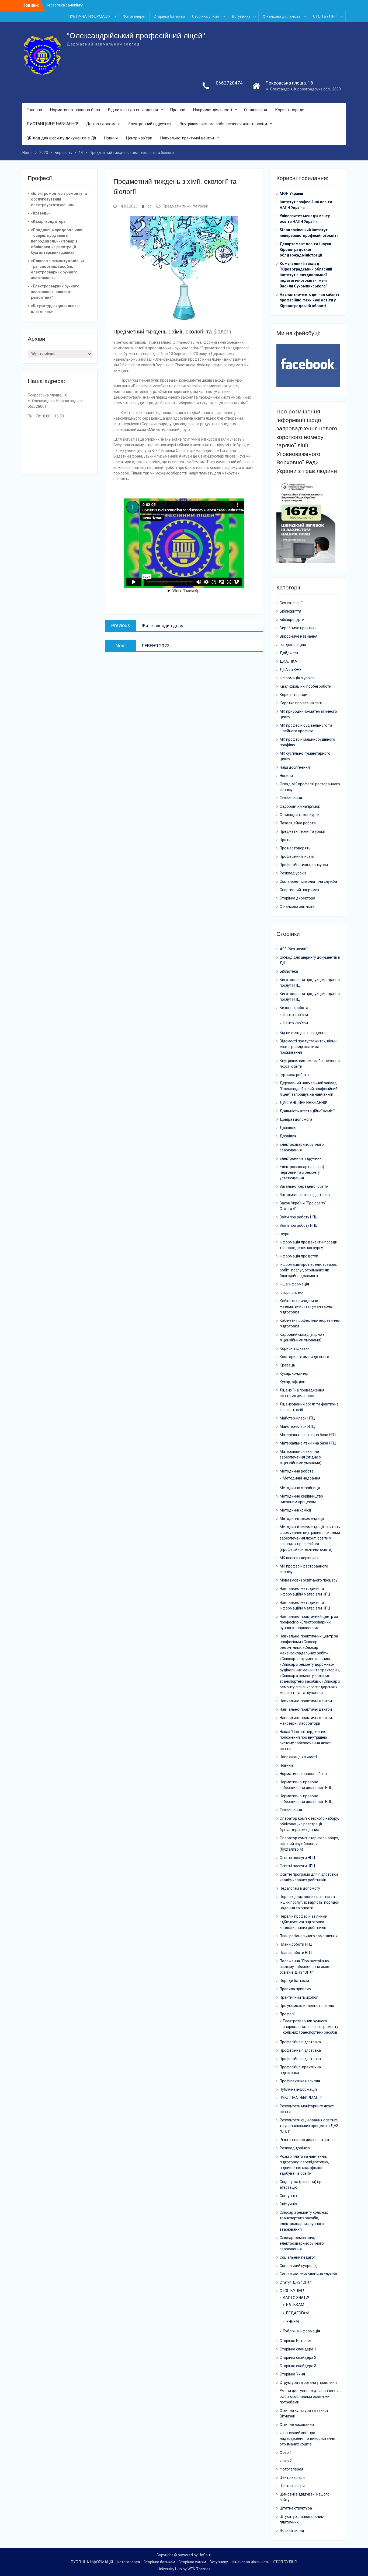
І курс (284, 1234)
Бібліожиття (290, 611)
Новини (111, 138)
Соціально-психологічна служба (308, 881)
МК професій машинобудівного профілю (307, 742)
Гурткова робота (294, 1075)
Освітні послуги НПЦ (297, 1858)
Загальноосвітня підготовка (305, 1195)
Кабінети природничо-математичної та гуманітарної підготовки (306, 1306)
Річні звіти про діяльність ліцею (308, 2140)
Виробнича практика (298, 628)
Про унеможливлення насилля (307, 2006)
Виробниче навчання (298, 636)
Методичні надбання (302, 1478)
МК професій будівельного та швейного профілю (306, 728)
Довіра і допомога (103, 124)
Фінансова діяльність (282, 16)
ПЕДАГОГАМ (297, 2313)
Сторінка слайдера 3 (298, 2366)
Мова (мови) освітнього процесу (309, 1580)
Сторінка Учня (292, 2374)
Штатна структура (296, 2508)
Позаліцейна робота (298, 823)
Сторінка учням (206, 16)
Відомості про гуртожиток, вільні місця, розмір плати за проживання (308, 1047)
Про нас (178, 110)
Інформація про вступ (299, 1256)
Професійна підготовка (300, 2042)
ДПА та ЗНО (290, 670)
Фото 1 (286, 2452)
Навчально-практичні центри (187, 138)
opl (150, 206)
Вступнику (241, 16)
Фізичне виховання (297, 2424)
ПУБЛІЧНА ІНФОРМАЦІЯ (89, 16)
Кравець (287, 1365)
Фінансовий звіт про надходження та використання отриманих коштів (307, 2438)
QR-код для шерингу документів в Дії (61, 138)
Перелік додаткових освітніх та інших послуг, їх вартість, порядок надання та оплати (309, 1902)
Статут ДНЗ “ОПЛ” (296, 2282)
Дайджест (289, 653)
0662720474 (229, 83)
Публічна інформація (298, 2089)
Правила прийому (295, 1989)
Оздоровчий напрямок (300, 806)
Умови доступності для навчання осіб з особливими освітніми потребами (309, 2396)
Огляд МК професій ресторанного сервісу (310, 787)
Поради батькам (294, 1981)
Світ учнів (288, 2196)
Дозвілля (288, 1128)
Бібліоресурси (292, 620)
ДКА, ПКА (288, 661)
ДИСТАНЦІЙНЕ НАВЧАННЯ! (52, 124)
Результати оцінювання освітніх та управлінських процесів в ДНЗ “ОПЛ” (309, 2126)
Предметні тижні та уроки (185, 206)
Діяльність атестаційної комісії (307, 1111)
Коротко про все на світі (301, 703)
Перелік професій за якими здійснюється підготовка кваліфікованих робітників (303, 1922)
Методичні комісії (295, 1510)
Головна (34, 110)
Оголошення (256, 110)
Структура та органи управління (308, 2382)
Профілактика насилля (300, 2081)
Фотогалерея (135, 16)
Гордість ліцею (293, 645)
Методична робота (297, 1471)
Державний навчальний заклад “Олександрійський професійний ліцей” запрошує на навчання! (309, 1089)
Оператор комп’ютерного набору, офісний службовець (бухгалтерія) (309, 1844)
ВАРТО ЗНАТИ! (296, 2298)
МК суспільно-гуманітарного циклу (305, 756)
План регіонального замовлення (309, 1936)
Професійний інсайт (297, 856)
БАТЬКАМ (295, 2305)
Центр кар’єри (139, 138)
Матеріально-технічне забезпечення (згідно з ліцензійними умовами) (301, 1457)
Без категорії (291, 603)
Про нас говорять (295, 848)
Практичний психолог (299, 1997)
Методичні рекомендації (302, 1519)
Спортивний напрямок (299, 890)
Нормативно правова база (303, 1774)
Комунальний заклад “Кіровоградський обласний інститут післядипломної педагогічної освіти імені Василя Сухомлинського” (306, 275)
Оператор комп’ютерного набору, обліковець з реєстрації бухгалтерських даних (309, 1824)
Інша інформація (294, 1284)
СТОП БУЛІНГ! (325, 16)
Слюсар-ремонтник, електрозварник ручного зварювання (302, 2243)
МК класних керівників (300, 1558)
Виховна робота (294, 1008)
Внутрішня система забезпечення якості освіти (223, 124)
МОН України (291, 194)
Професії (287, 2014)
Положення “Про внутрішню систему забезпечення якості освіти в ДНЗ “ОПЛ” (306, 1967)
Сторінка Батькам (296, 2341)
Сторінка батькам (169, 16)
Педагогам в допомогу (300, 1888)
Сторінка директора (297, 898)
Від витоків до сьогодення (133, 110)
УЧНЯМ (292, 2321)
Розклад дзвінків (295, 2148)
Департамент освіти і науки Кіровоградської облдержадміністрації (305, 249)
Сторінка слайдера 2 (298, 2357)
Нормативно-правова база (75, 110)
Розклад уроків (293, 873)
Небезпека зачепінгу (64, 5)
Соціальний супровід (298, 2266)
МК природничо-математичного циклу (308, 714)
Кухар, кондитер (294, 1373)
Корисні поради (290, 110)
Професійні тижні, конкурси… (305, 865)
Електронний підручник (150, 124)
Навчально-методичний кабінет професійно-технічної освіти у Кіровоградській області (310, 300)
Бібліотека (289, 971)
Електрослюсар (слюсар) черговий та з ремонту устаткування (302, 1172)
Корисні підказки (295, 1348)
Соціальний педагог (298, 2257)
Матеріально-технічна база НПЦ (308, 1435)
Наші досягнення (295, 767)
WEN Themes (199, 2569)
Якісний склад (292, 2531)
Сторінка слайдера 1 (298, 2349)
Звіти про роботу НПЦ (299, 1217)
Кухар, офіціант (293, 1382)
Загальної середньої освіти (304, 1186)
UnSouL (205, 2555)
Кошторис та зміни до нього (304, 1357)
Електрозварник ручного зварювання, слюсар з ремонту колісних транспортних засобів (311, 2027)
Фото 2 (286, 2461)
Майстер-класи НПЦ (297, 1418)
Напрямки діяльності (213, 110)
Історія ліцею (291, 1292)
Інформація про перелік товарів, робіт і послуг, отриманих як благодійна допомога (308, 1270)
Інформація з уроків (297, 678)
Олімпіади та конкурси (300, 815)
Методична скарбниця (300, 1488)
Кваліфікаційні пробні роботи (305, 686)
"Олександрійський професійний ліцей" (136, 36)
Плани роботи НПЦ (296, 1944)
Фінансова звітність (297, 906)
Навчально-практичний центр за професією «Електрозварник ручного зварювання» (309, 1622)
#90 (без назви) (294, 949)
